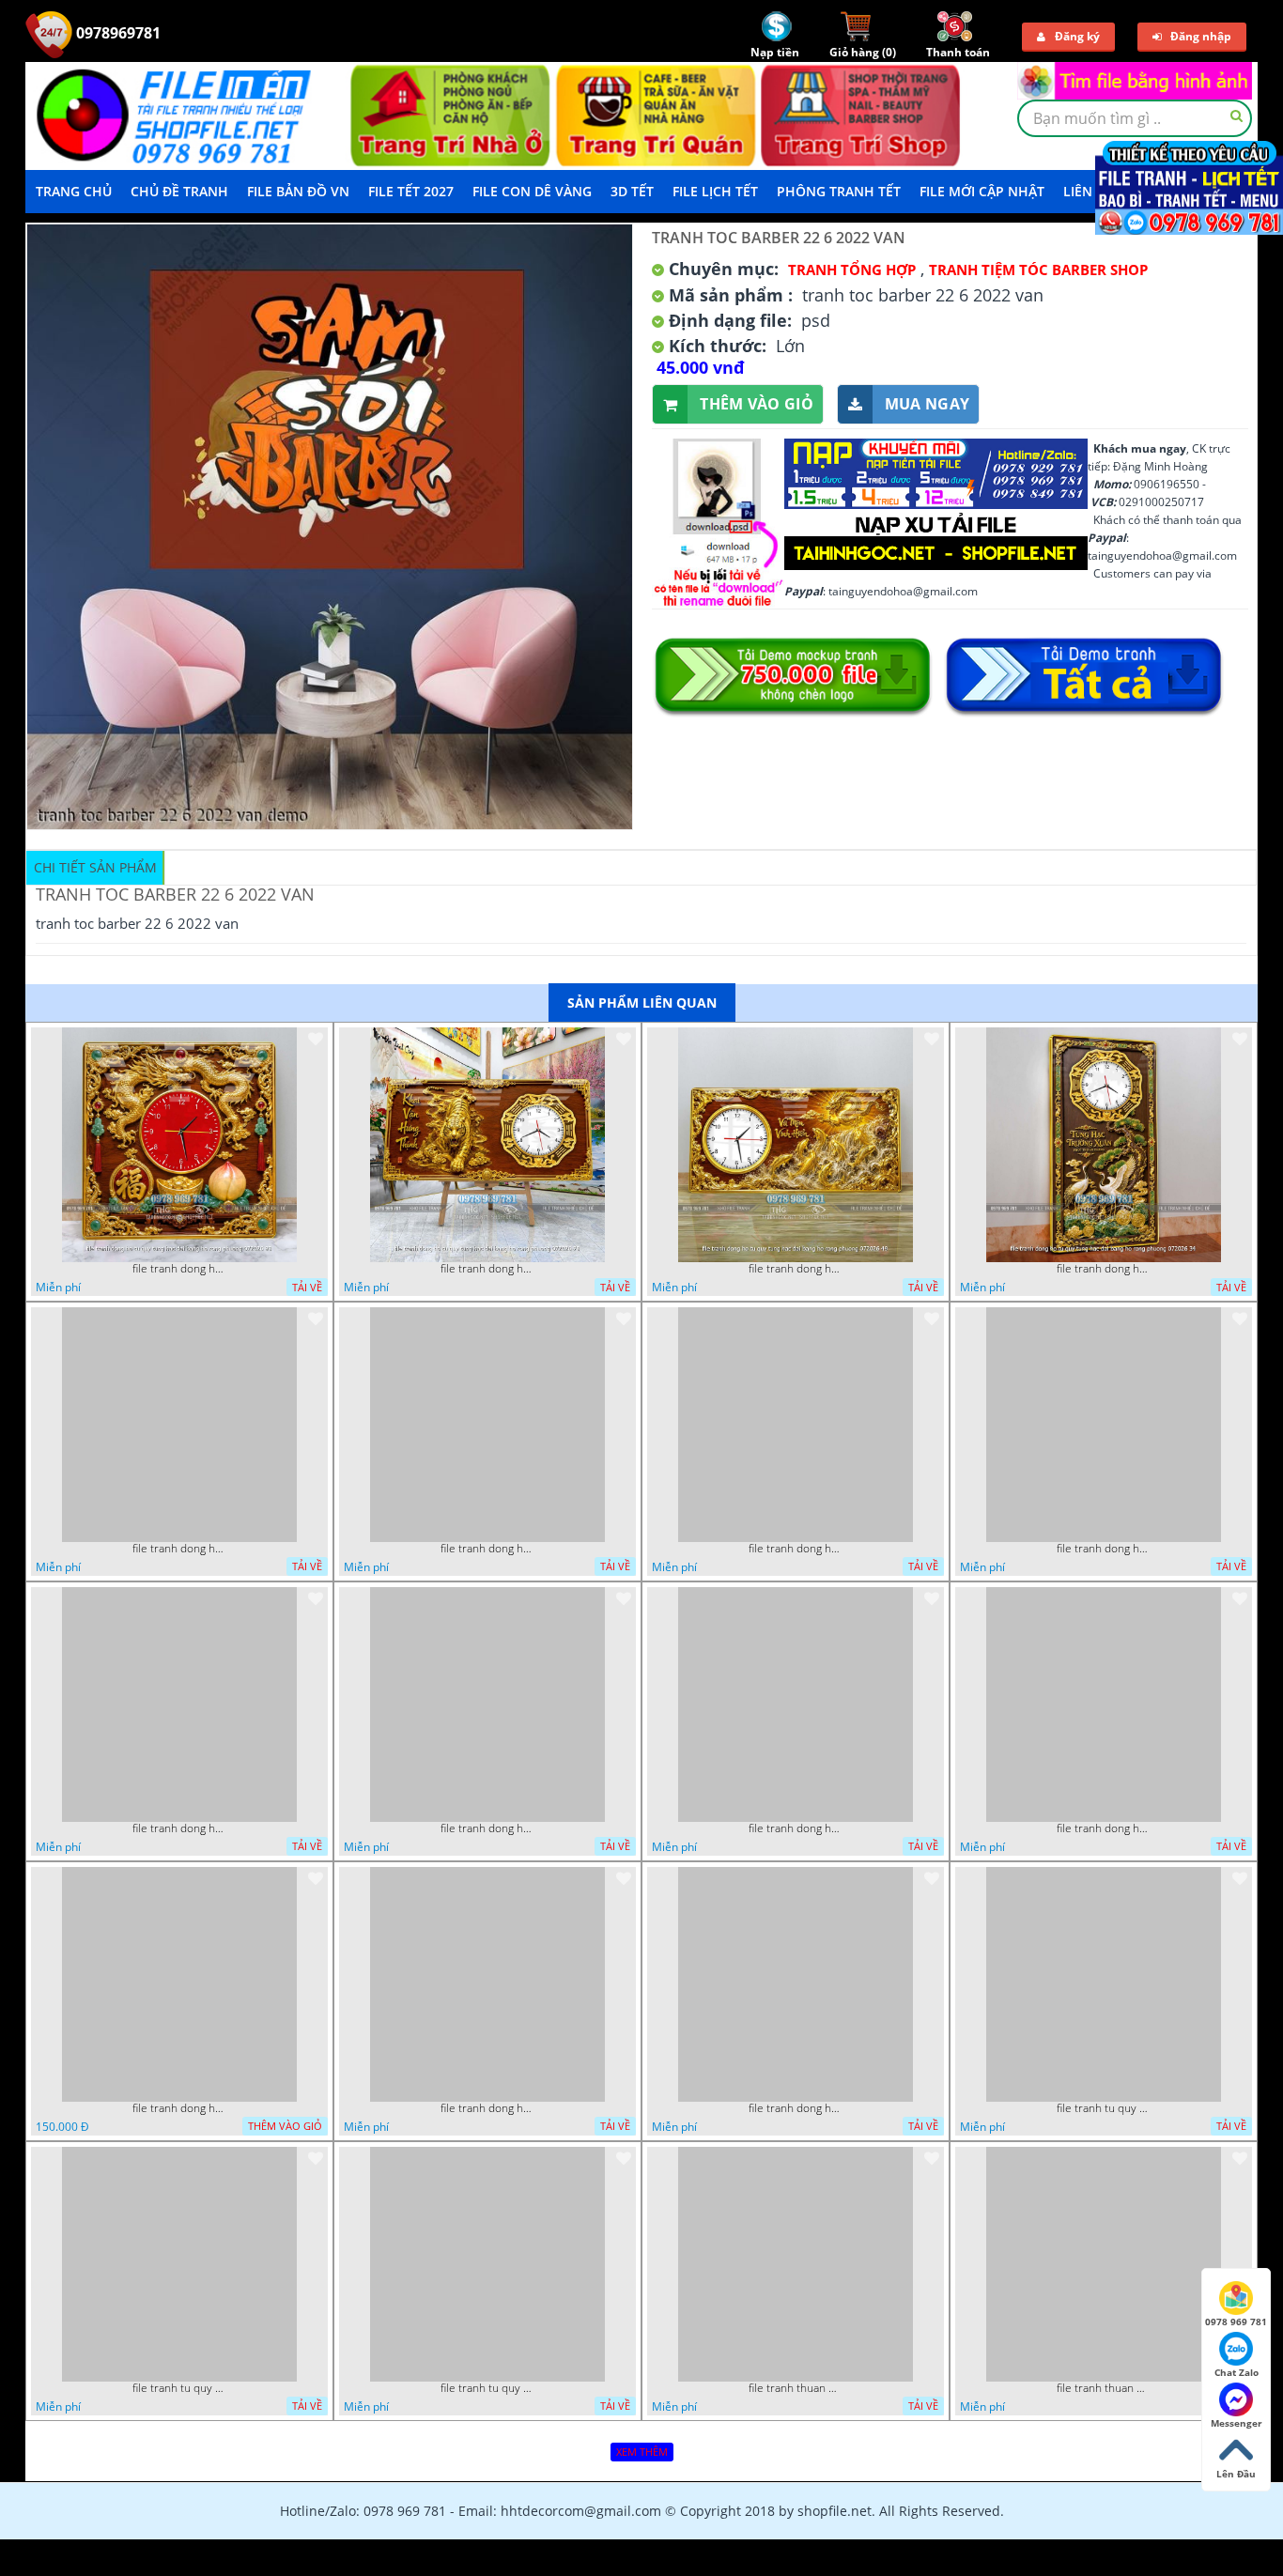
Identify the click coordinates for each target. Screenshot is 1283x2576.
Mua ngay (927, 404)
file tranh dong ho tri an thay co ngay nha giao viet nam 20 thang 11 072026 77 (487, 1549)
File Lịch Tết (715, 191)
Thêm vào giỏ (757, 404)
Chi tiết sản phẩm (95, 867)
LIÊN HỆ (1089, 191)
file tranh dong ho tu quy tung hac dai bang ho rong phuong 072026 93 (179, 1269)
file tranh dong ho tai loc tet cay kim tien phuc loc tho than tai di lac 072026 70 (796, 2108)
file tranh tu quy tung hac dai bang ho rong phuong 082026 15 (487, 2388)
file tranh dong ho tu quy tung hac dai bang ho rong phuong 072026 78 (487, 1269)
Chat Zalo (1237, 2372)
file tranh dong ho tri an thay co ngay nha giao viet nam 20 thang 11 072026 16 (179, 1828)
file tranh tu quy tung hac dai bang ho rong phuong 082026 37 (1104, 2108)
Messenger (1237, 2423)
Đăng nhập (1201, 36)
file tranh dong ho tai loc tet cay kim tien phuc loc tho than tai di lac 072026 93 (487, 2108)
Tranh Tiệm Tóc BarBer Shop (1038, 270)
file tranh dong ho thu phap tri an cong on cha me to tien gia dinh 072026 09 (179, 2108)
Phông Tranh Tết (839, 191)
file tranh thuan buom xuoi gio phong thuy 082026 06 (1104, 2388)
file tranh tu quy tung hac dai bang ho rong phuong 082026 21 (179, 2388)
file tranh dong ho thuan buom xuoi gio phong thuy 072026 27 (796, 1828)
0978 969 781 (1236, 2321)
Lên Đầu (1236, 2474)
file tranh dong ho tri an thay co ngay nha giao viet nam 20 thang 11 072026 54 (796, 1549)
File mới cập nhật (982, 191)
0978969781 (116, 33)
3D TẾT (632, 191)
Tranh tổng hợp (852, 270)
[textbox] (1135, 118)
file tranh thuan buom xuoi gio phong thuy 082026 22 (796, 2388)
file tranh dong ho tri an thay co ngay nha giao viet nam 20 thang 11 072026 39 (1104, 1549)
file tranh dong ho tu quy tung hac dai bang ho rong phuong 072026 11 (179, 1549)
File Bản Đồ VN (298, 191)
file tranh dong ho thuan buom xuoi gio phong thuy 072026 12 (1104, 1828)
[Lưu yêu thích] (316, 1039)
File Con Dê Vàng (532, 191)
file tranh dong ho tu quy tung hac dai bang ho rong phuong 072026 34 (1104, 1269)
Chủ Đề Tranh (179, 191)
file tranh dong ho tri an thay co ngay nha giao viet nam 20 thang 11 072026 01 (487, 1828)
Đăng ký (1077, 36)
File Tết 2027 (411, 191)
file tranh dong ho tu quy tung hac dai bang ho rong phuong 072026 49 (796, 1269)
